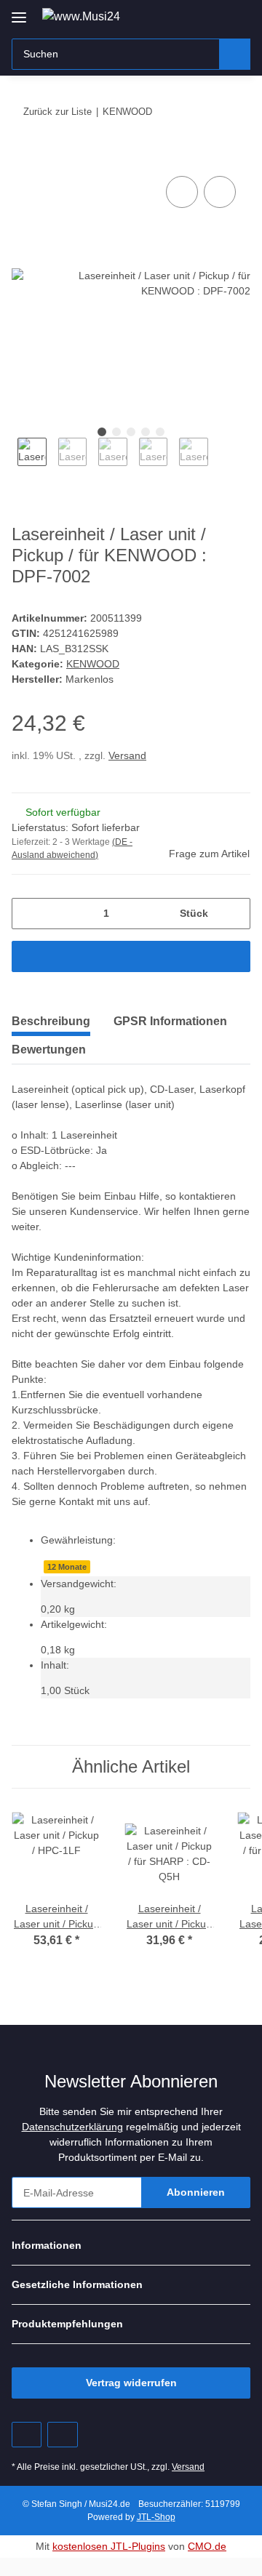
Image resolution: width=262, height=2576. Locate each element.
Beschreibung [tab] (51, 1021)
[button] (193, 16)
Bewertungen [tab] (49, 1050)
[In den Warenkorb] (23, 156)
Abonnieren (196, 2192)
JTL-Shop (156, 2517)
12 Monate (67, 1567)
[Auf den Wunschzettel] (220, 192)
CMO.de (207, 2546)
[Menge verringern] (28, 914)
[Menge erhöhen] (234, 914)
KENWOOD (93, 664)
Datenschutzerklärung (72, 2127)
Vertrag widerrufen (131, 2383)
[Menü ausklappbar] (19, 12)
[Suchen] (235, 54)
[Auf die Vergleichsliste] (182, 192)
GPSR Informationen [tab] (170, 1021)
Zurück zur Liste (57, 112)
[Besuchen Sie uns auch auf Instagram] (62, 2435)
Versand (127, 755)
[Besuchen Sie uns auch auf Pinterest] (27, 2435)
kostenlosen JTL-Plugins (109, 2546)
